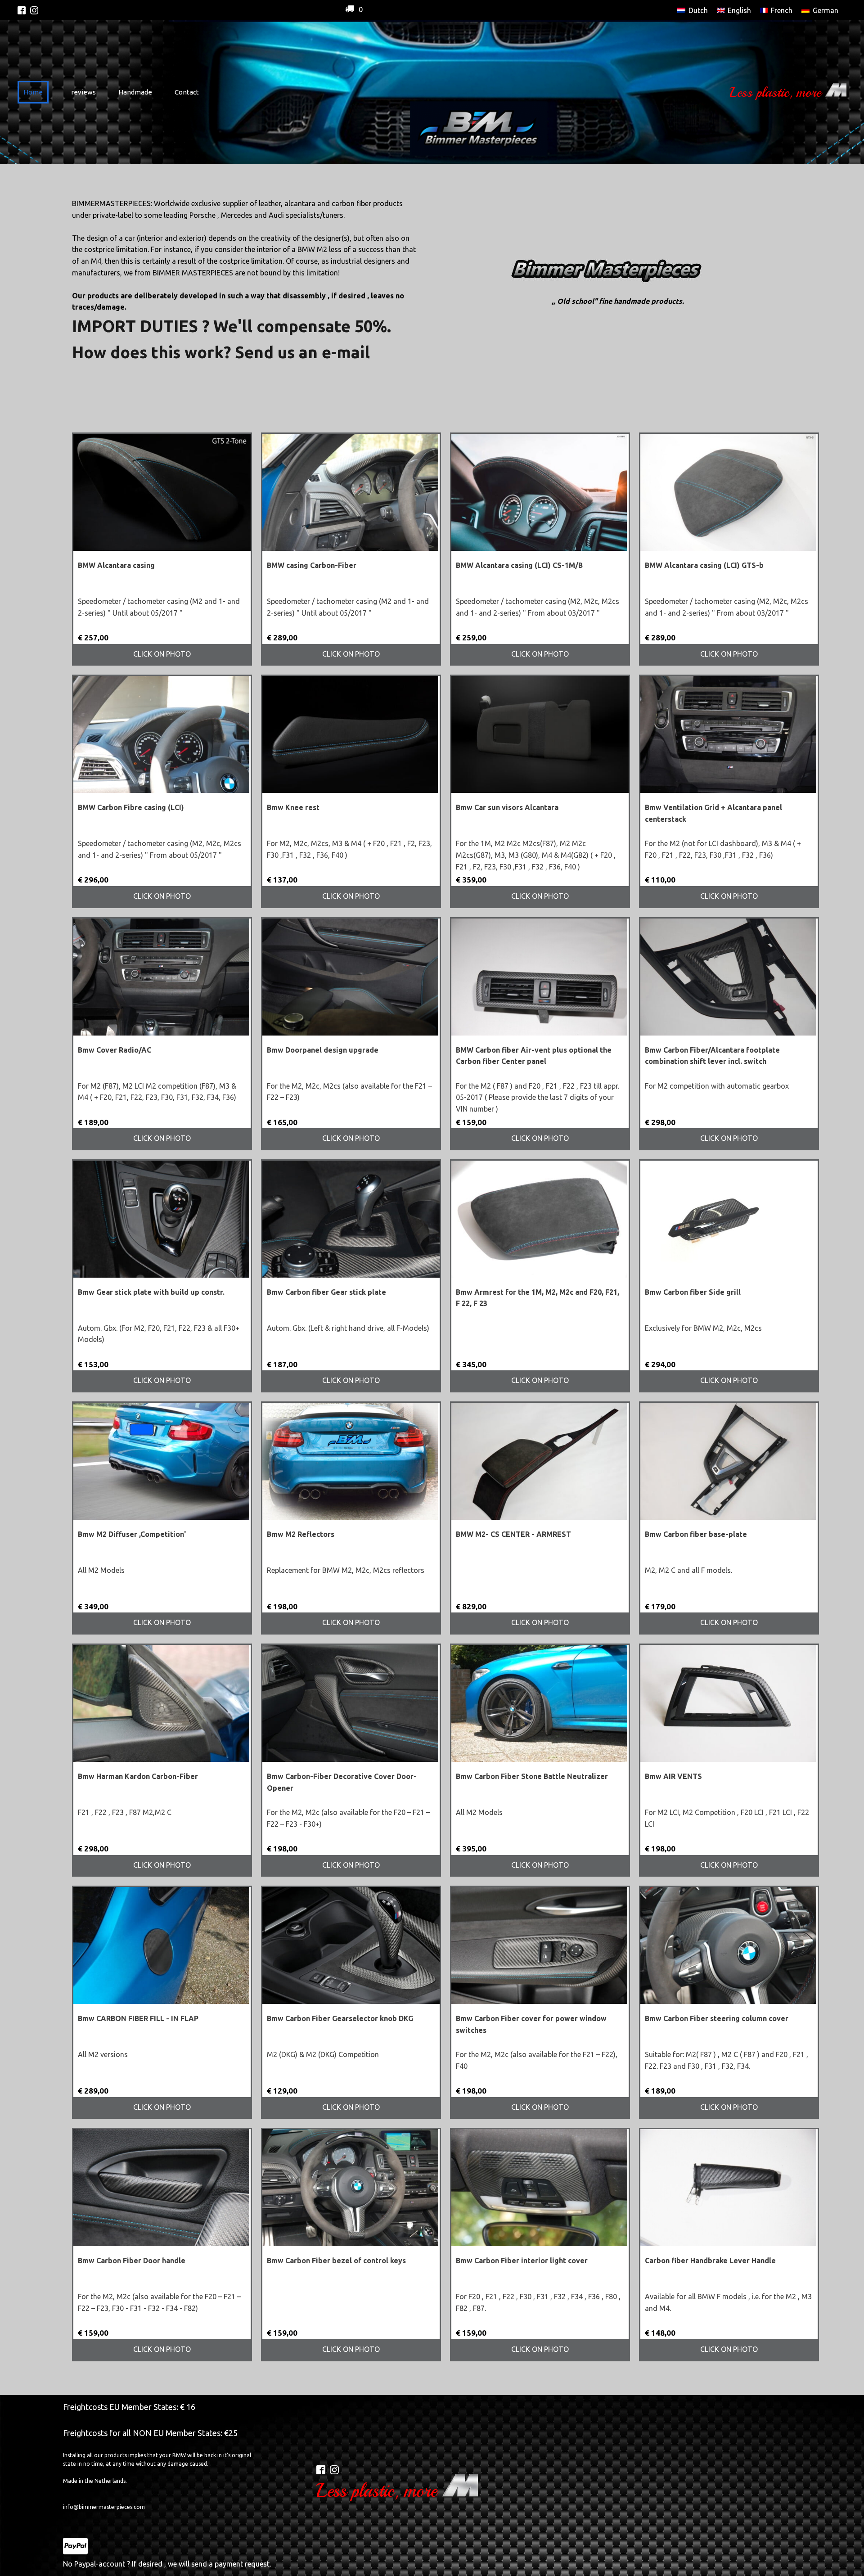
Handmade (135, 92)
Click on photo (162, 654)
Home (33, 92)
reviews (83, 92)
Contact (187, 92)
